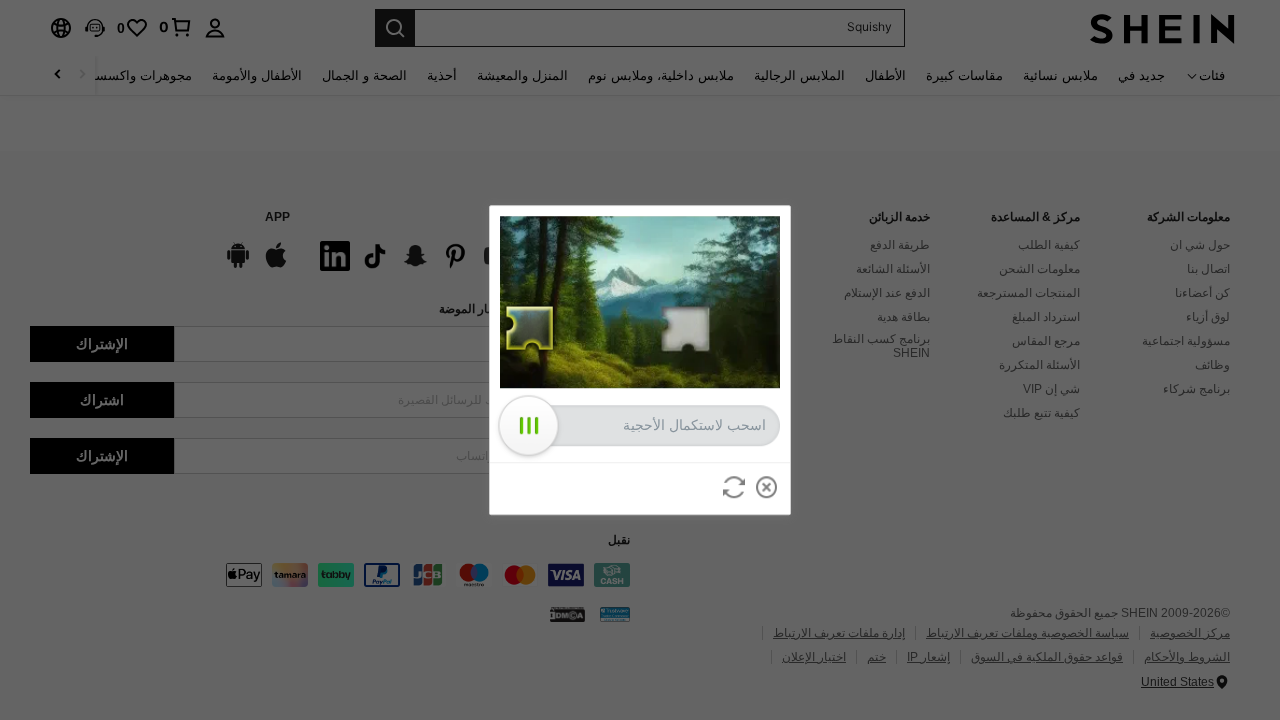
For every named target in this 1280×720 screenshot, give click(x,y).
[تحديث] (734, 487)
